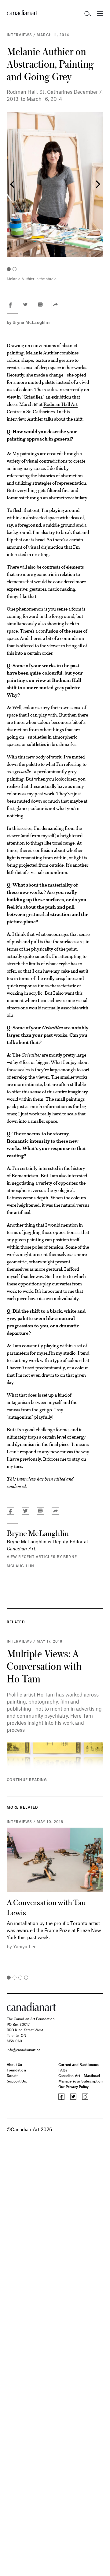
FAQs (63, 2070)
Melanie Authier (42, 352)
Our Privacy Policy (73, 2086)
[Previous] (13, 185)
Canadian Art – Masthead (79, 2075)
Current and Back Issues (79, 2064)
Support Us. (17, 2081)
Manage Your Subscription (81, 2081)
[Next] (97, 185)
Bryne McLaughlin (31, 322)
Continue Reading (27, 1780)
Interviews (19, 35)
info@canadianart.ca (24, 2050)
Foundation (16, 2070)
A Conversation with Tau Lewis (46, 1907)
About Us (14, 2064)
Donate (13, 2075)
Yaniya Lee (25, 1946)
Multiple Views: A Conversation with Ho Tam (44, 1666)
